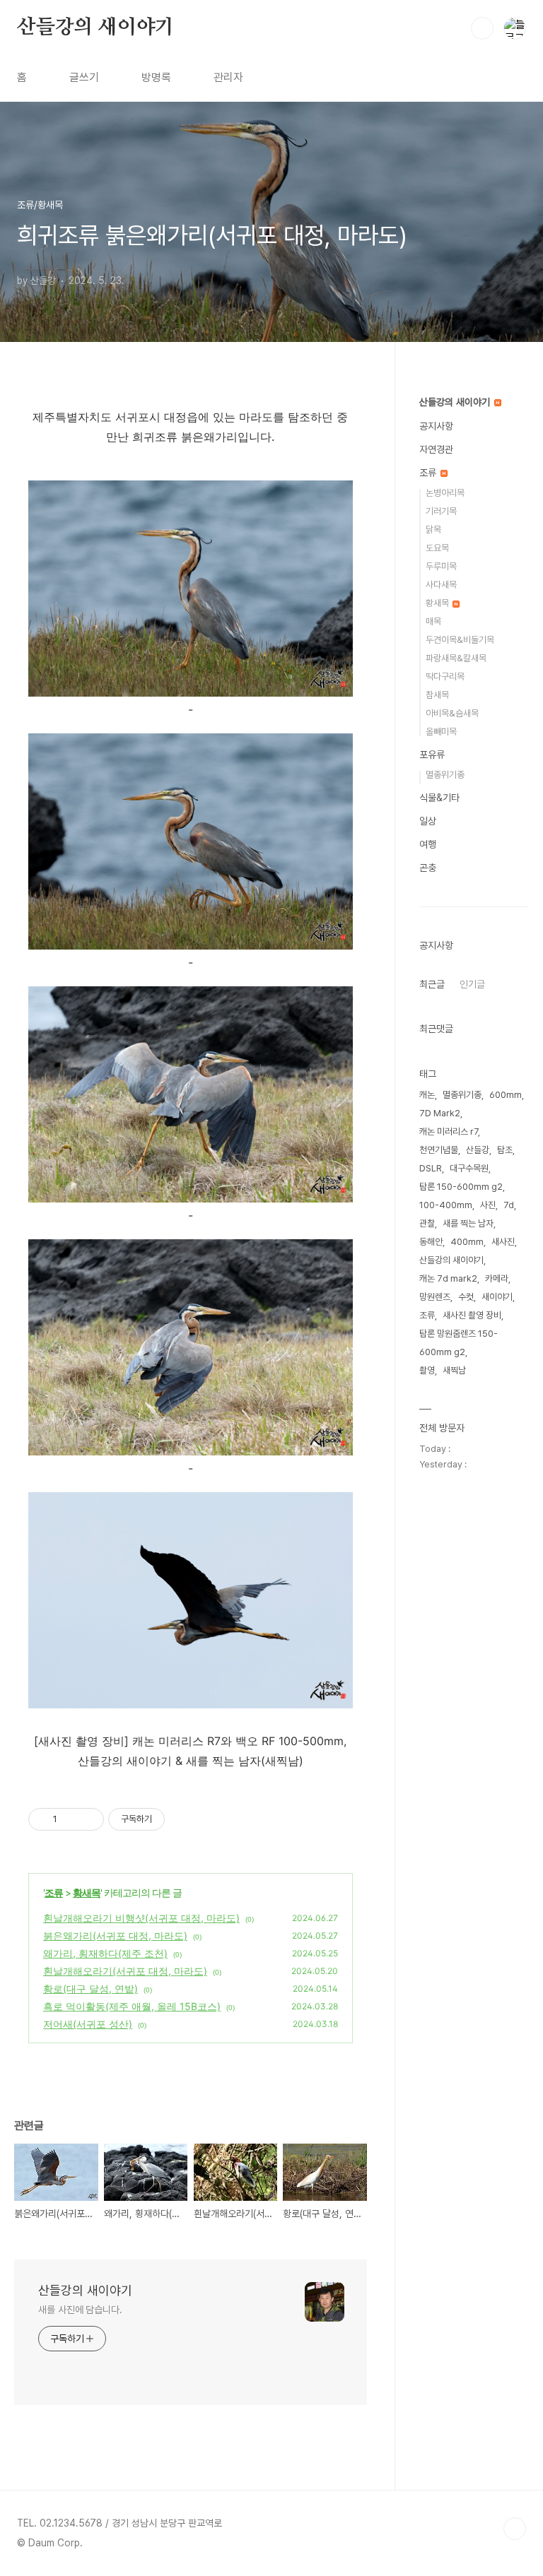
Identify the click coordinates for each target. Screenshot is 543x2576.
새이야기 (497, 1297)
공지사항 (436, 426)
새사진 (503, 1242)
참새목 (437, 695)
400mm (467, 1242)
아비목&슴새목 (452, 713)
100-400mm (446, 1205)
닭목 (433, 530)
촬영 (427, 1370)
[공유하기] (70, 1819)
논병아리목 (445, 493)
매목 (433, 621)
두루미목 (441, 566)
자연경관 (436, 449)
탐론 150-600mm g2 (461, 1187)
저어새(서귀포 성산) (88, 2024)
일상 (428, 821)
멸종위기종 (445, 775)
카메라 (497, 1278)
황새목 (87, 1892)
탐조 (505, 1150)
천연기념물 (439, 1150)
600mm (506, 1095)
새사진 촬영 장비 (472, 1315)
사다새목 (441, 585)
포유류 (432, 755)
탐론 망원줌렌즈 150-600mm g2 (459, 1343)
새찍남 (454, 1370)
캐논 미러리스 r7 (449, 1132)
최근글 (432, 984)
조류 (54, 1892)
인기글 (472, 984)
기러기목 (441, 511)
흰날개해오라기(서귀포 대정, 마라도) (125, 1971)
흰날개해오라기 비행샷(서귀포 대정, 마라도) (141, 1918)
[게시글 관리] (88, 1819)
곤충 (428, 868)
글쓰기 (84, 77)
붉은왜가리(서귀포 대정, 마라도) (115, 1936)
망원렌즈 (435, 1297)
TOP (515, 2529)
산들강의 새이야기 (95, 28)
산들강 (478, 1150)
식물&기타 (439, 798)
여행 (428, 844)
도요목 (437, 548)
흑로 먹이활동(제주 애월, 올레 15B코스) (132, 2006)
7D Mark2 (440, 1113)
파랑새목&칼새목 (456, 658)
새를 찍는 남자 (468, 1223)
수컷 (466, 1297)
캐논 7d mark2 (448, 1278)
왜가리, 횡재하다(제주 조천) (105, 1953)
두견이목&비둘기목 (460, 640)
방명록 (156, 77)
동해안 (431, 1242)
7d (509, 1205)
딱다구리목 (445, 677)
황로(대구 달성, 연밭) (90, 1989)
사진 (488, 1205)
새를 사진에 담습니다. (80, 2310)
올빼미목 (441, 732)
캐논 (427, 1095)
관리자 (228, 77)
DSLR (431, 1168)
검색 (482, 28)
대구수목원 (469, 1168)
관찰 (427, 1223)
